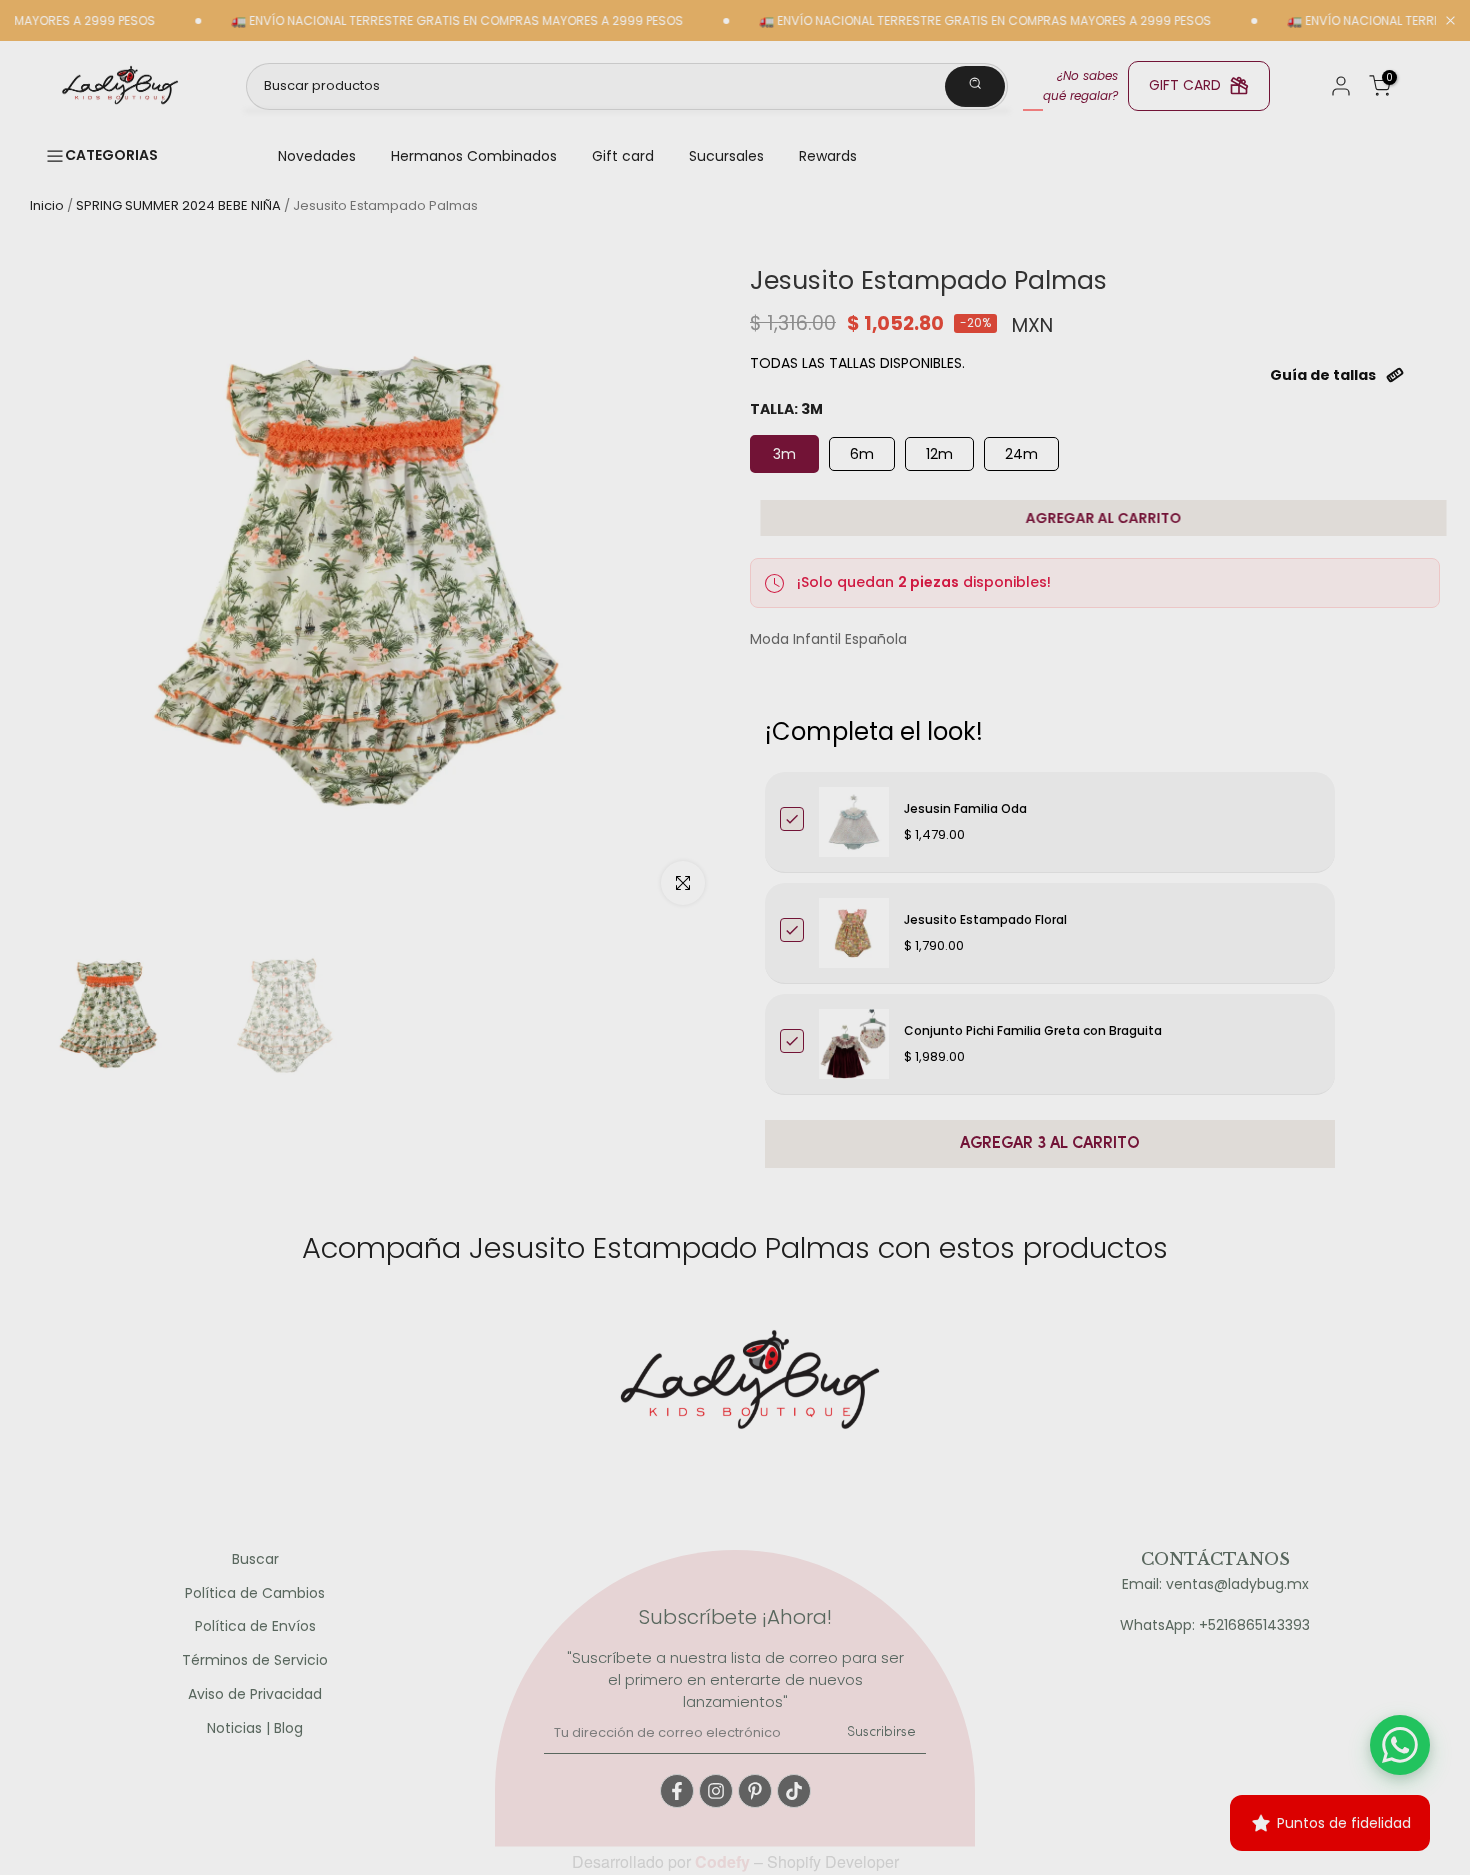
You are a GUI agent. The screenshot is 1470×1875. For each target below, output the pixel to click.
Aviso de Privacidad (255, 1694)
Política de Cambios (255, 1593)
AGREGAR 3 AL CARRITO (1050, 1144)
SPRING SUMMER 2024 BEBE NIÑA (178, 205)
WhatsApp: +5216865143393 (1215, 1625)
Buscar (255, 1559)
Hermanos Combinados (474, 156)
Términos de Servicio (255, 1660)
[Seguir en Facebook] (677, 1791)
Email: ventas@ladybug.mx (1215, 1584)
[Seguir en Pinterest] (755, 1791)
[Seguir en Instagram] (716, 1791)
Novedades (317, 156)
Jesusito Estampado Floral (985, 919)
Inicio (47, 205)
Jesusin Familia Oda (965, 808)
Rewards (828, 156)
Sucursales (726, 156)
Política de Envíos (255, 1626)
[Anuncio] (410, 21)
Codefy (724, 1861)
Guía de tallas (1323, 375)
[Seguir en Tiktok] (794, 1791)
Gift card (623, 156)
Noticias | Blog (255, 1728)
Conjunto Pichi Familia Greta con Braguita (1033, 1030)
